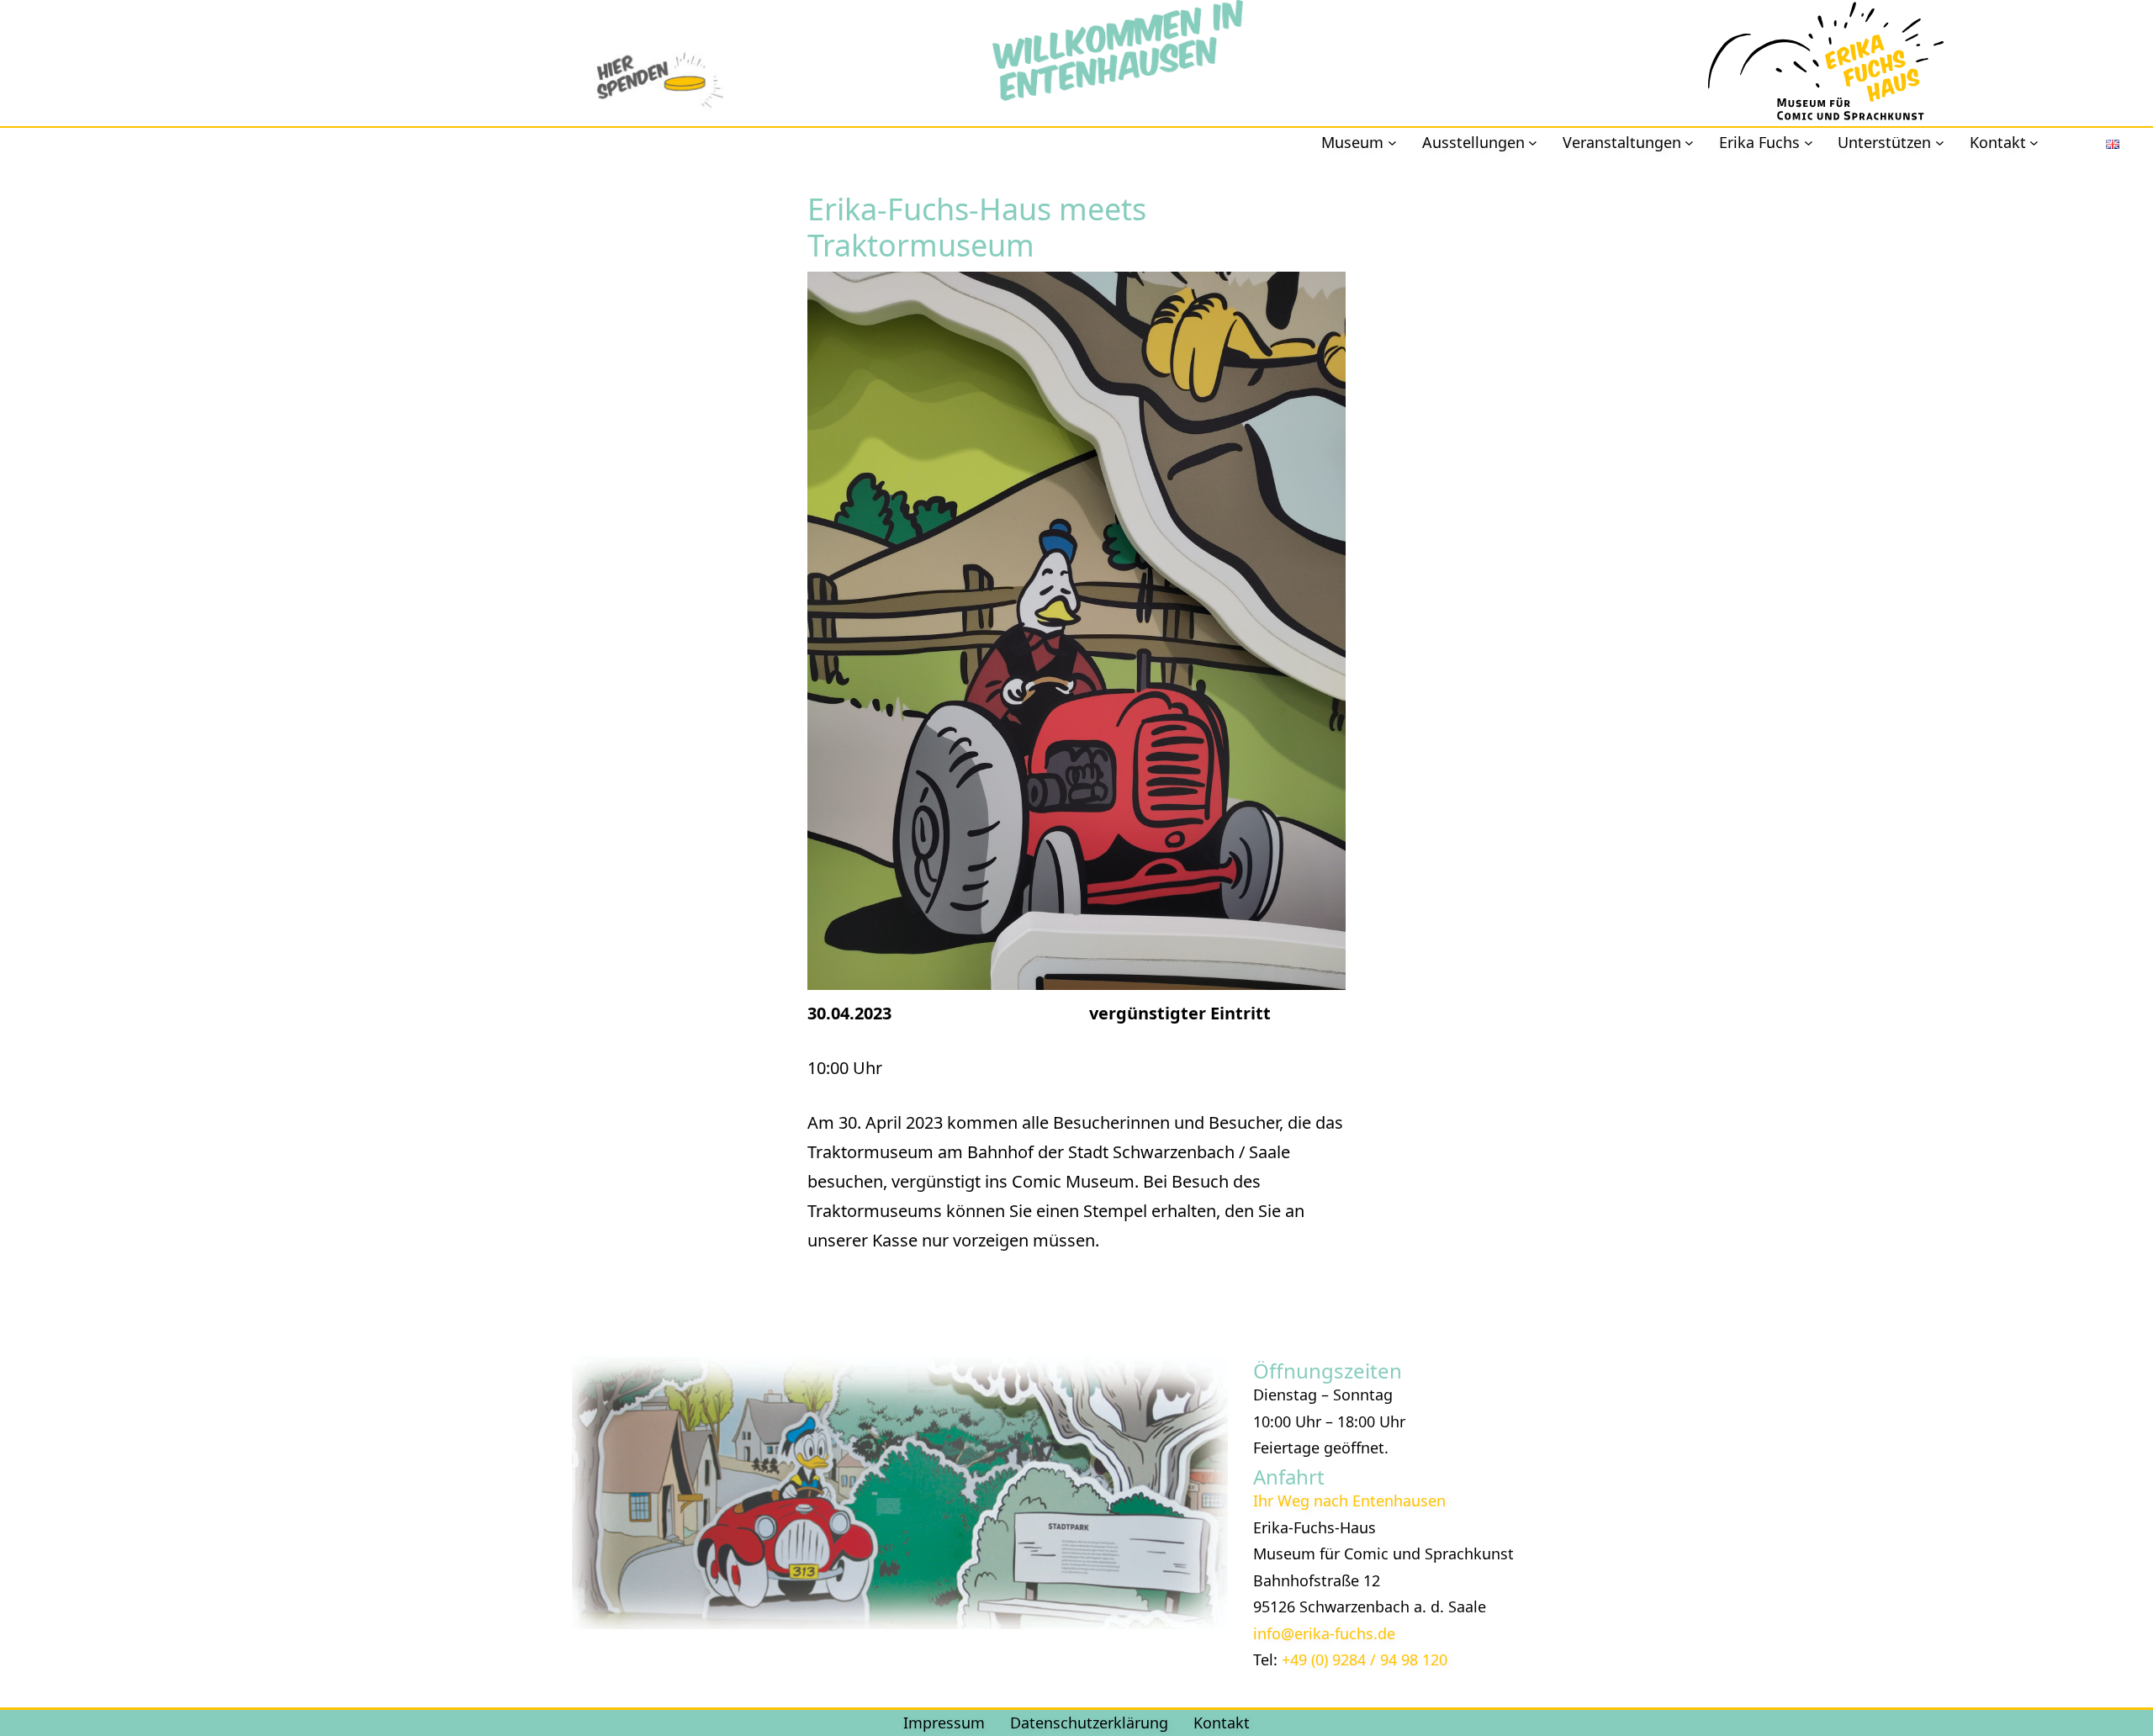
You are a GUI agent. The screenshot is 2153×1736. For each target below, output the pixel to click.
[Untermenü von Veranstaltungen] (1689, 143)
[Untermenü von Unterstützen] (1940, 143)
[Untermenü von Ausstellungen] (1533, 143)
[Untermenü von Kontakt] (2034, 143)
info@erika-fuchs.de (1324, 1633)
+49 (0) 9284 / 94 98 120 (1365, 1659)
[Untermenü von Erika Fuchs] (1809, 143)
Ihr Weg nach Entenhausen (1349, 1500)
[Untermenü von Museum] (1392, 143)
